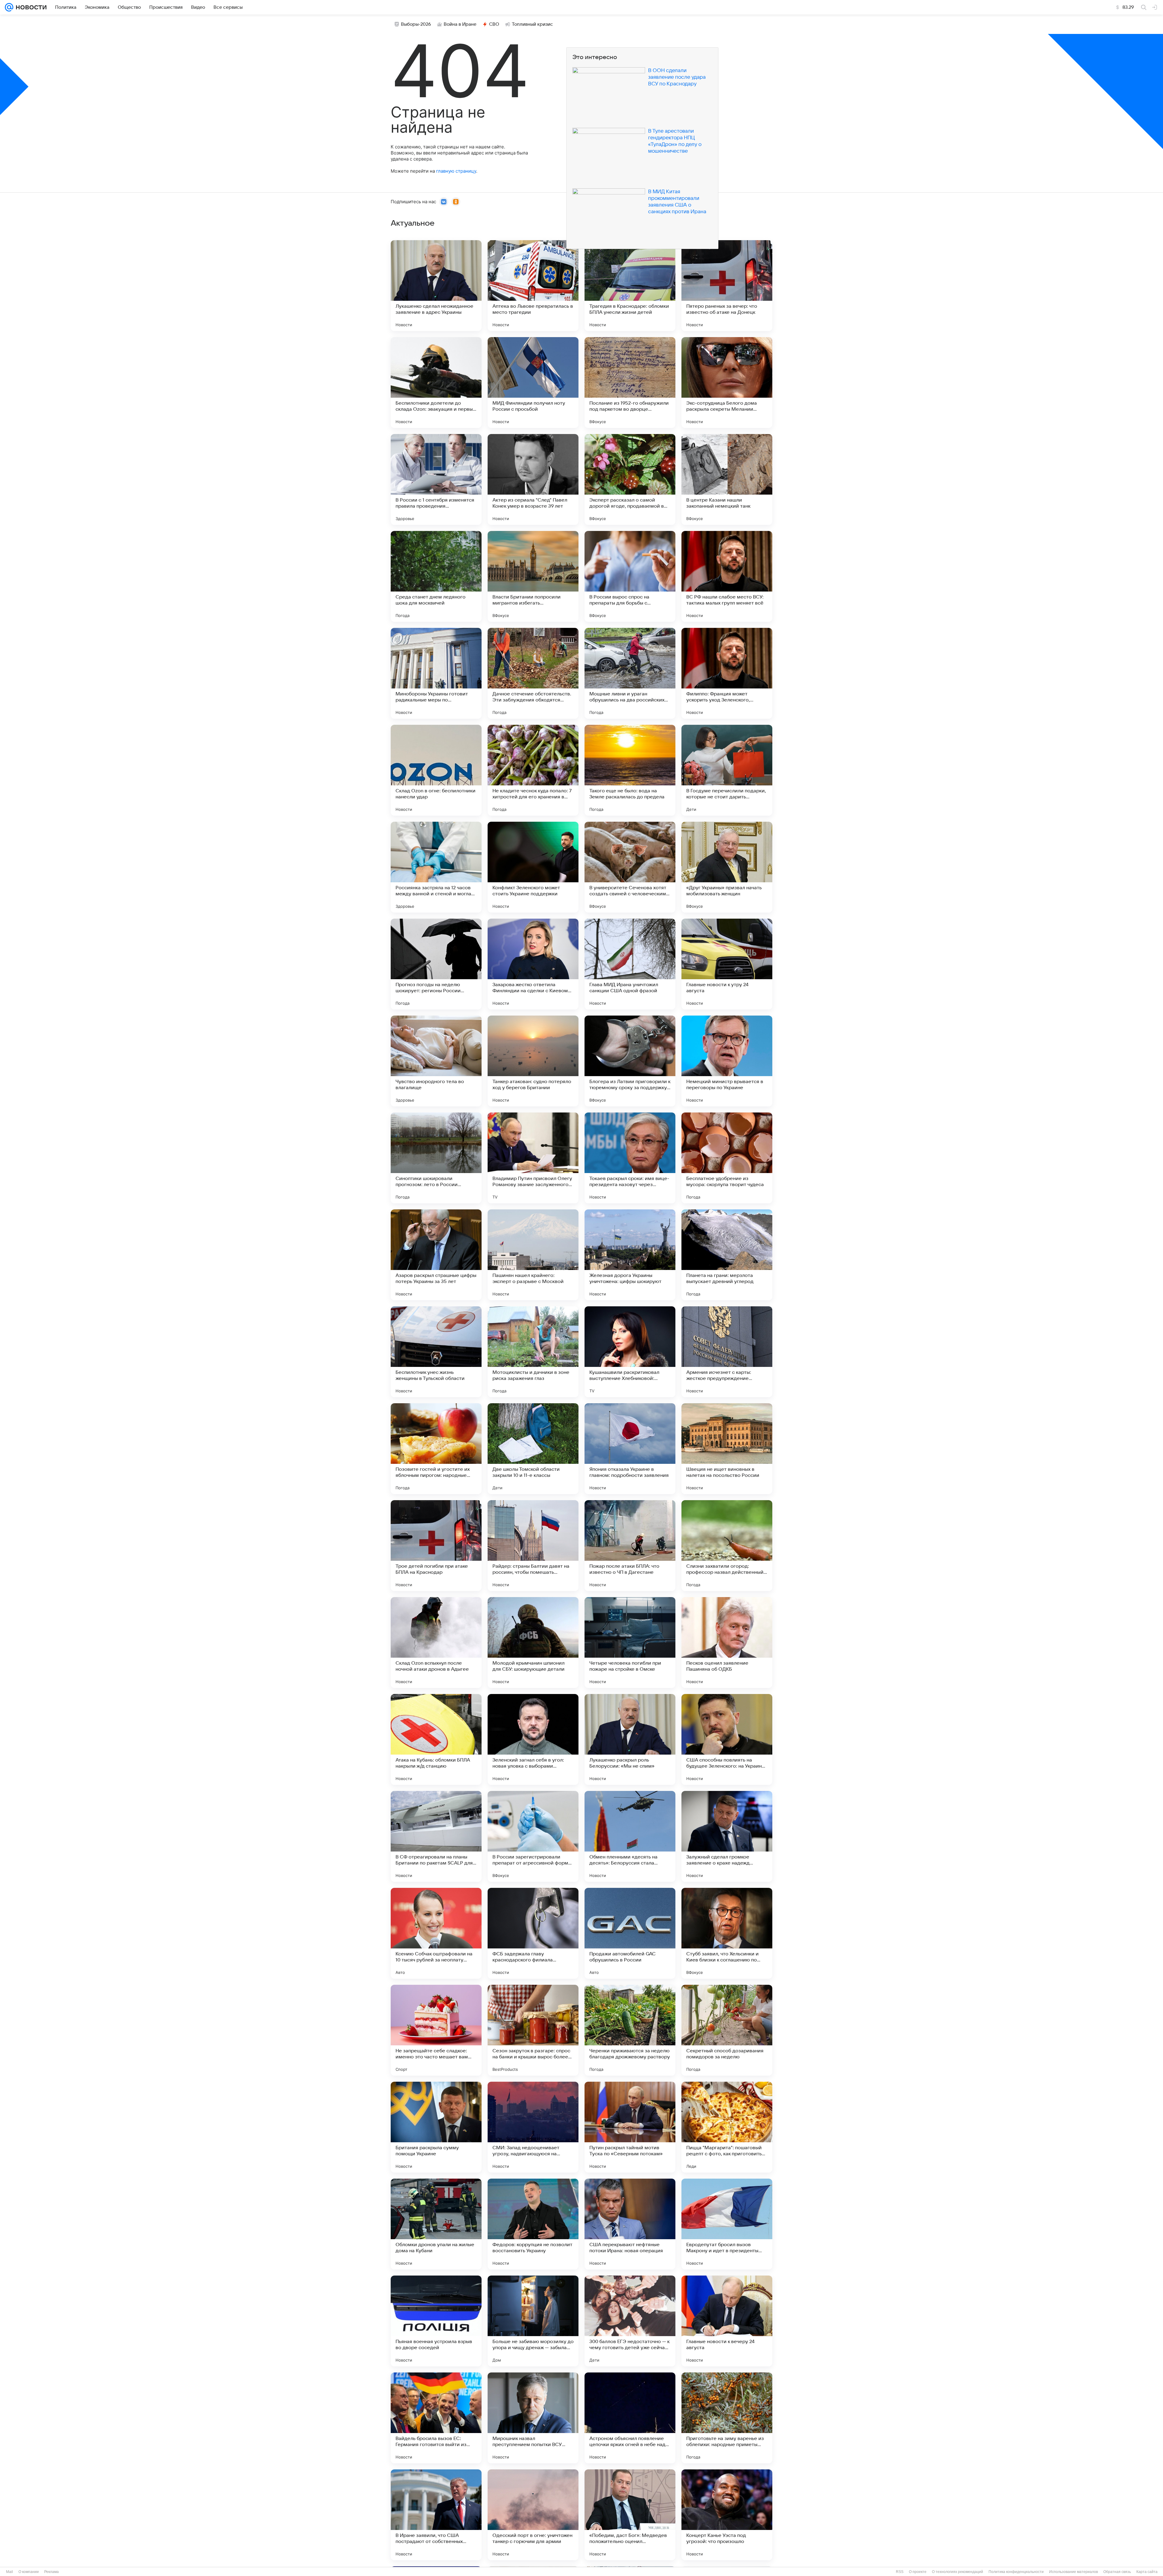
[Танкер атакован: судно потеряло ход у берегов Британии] (533, 1061)
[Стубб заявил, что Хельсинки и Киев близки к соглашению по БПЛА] (727, 1933)
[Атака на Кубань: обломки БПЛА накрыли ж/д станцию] (436, 1739)
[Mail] (9, 7)
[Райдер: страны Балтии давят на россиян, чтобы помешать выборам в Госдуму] (533, 1546)
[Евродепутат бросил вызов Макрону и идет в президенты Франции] (727, 2224)
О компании (29, 2572)
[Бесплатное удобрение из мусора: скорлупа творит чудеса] (727, 1158)
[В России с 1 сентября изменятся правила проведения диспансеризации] (436, 479)
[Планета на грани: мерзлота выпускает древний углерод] (727, 1255)
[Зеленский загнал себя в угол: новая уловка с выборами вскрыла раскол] (533, 1739)
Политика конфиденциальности (1016, 2572)
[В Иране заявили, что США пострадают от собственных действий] (436, 2515)
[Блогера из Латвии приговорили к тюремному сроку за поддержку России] (630, 1061)
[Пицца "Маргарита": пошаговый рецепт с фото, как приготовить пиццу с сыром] (727, 2127)
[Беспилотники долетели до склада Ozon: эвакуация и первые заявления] (436, 383)
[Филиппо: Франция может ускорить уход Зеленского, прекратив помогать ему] (727, 673)
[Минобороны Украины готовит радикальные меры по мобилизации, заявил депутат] (436, 673)
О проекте (918, 2572)
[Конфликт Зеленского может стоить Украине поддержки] (533, 867)
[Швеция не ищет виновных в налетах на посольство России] (727, 1449)
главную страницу (456, 171)
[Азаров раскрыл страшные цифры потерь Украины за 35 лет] (436, 1255)
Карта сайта (1147, 2572)
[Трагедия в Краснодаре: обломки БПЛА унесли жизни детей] (630, 286)
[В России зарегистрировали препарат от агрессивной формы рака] (533, 1836)
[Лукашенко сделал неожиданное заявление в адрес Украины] (436, 286)
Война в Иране (460, 24)
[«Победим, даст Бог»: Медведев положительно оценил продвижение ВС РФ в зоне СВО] (630, 2515)
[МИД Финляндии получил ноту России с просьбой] (533, 383)
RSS (900, 2572)
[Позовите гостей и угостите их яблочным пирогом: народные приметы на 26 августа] (436, 1449)
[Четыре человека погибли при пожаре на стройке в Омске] (630, 1643)
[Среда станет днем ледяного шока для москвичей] (436, 576)
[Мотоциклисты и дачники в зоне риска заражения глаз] (533, 1352)
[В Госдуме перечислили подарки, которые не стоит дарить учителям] (727, 770)
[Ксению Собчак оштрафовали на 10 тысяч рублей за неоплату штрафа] (436, 1933)
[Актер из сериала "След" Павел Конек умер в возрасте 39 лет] (533, 479)
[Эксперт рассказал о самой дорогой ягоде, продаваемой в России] (630, 479)
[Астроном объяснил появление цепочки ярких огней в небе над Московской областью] (630, 2418)
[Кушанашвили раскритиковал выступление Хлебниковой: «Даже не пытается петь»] (630, 1352)
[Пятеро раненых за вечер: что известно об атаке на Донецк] (727, 286)
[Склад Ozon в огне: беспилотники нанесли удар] (436, 770)
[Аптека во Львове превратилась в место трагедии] (533, 286)
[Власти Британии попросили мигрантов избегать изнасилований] (533, 576)
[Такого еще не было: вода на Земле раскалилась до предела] (630, 770)
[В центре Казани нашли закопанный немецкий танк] (727, 479)
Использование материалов (1074, 2572)
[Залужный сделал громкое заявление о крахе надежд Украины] (727, 1836)
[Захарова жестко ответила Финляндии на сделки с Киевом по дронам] (533, 964)
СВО (494, 24)
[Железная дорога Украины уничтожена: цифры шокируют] (630, 1255)
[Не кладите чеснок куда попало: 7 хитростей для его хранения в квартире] (533, 770)
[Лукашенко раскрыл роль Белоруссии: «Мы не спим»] (630, 1739)
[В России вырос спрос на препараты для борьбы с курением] (630, 576)
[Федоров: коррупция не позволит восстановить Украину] (533, 2224)
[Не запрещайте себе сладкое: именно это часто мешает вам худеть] (436, 2030)
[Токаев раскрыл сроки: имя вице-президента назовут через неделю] (630, 1158)
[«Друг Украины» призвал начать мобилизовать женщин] (727, 867)
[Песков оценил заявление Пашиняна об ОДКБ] (727, 1643)
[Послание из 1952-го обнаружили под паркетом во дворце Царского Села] (630, 383)
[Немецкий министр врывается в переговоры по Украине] (727, 1061)
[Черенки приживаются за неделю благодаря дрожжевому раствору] (630, 2030)
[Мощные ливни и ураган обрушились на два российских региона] (630, 673)
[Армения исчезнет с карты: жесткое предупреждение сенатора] (727, 1352)
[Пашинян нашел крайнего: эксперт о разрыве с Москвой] (533, 1255)
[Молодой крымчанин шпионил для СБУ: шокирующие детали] (533, 1643)
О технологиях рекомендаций (958, 2572)
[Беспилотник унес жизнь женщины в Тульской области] (436, 1352)
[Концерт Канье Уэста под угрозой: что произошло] (727, 2515)
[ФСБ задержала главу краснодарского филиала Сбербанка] (533, 1933)
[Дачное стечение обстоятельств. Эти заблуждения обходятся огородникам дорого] (533, 673)
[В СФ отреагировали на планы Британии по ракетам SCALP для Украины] (436, 1836)
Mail (10, 2572)
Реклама (51, 2572)
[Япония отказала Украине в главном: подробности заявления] (630, 1449)
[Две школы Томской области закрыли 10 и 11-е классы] (533, 1449)
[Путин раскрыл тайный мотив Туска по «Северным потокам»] (630, 2127)
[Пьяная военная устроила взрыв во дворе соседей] (436, 2321)
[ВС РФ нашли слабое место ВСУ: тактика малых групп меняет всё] (727, 576)
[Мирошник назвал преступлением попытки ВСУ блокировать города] (533, 2418)
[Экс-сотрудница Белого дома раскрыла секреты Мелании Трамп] (727, 383)
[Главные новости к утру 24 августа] (727, 964)
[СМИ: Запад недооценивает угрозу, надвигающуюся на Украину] (533, 2127)
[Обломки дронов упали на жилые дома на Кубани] (436, 2224)
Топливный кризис (532, 24)
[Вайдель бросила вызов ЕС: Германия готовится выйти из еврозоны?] (436, 2418)
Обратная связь (1117, 2572)
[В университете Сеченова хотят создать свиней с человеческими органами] (630, 867)
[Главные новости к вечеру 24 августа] (727, 2321)
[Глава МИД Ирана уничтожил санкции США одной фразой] (630, 964)
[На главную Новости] (30, 7)
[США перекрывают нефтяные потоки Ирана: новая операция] (630, 2224)
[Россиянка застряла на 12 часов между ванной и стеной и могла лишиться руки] (436, 867)
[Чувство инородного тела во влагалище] (436, 1061)
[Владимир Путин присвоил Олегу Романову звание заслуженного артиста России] (533, 1158)
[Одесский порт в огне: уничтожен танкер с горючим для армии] (533, 2515)
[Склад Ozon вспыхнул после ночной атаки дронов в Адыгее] (436, 1643)
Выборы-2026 (416, 24)
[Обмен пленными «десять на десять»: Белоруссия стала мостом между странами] (630, 1836)
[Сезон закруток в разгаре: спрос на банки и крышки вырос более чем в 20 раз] (533, 2030)
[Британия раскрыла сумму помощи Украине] (436, 2127)
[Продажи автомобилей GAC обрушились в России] (630, 1933)
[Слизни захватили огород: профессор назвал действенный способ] (727, 1546)
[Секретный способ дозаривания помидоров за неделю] (727, 2030)
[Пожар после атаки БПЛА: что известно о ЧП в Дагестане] (630, 1546)
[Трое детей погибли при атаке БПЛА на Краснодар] (436, 1546)
